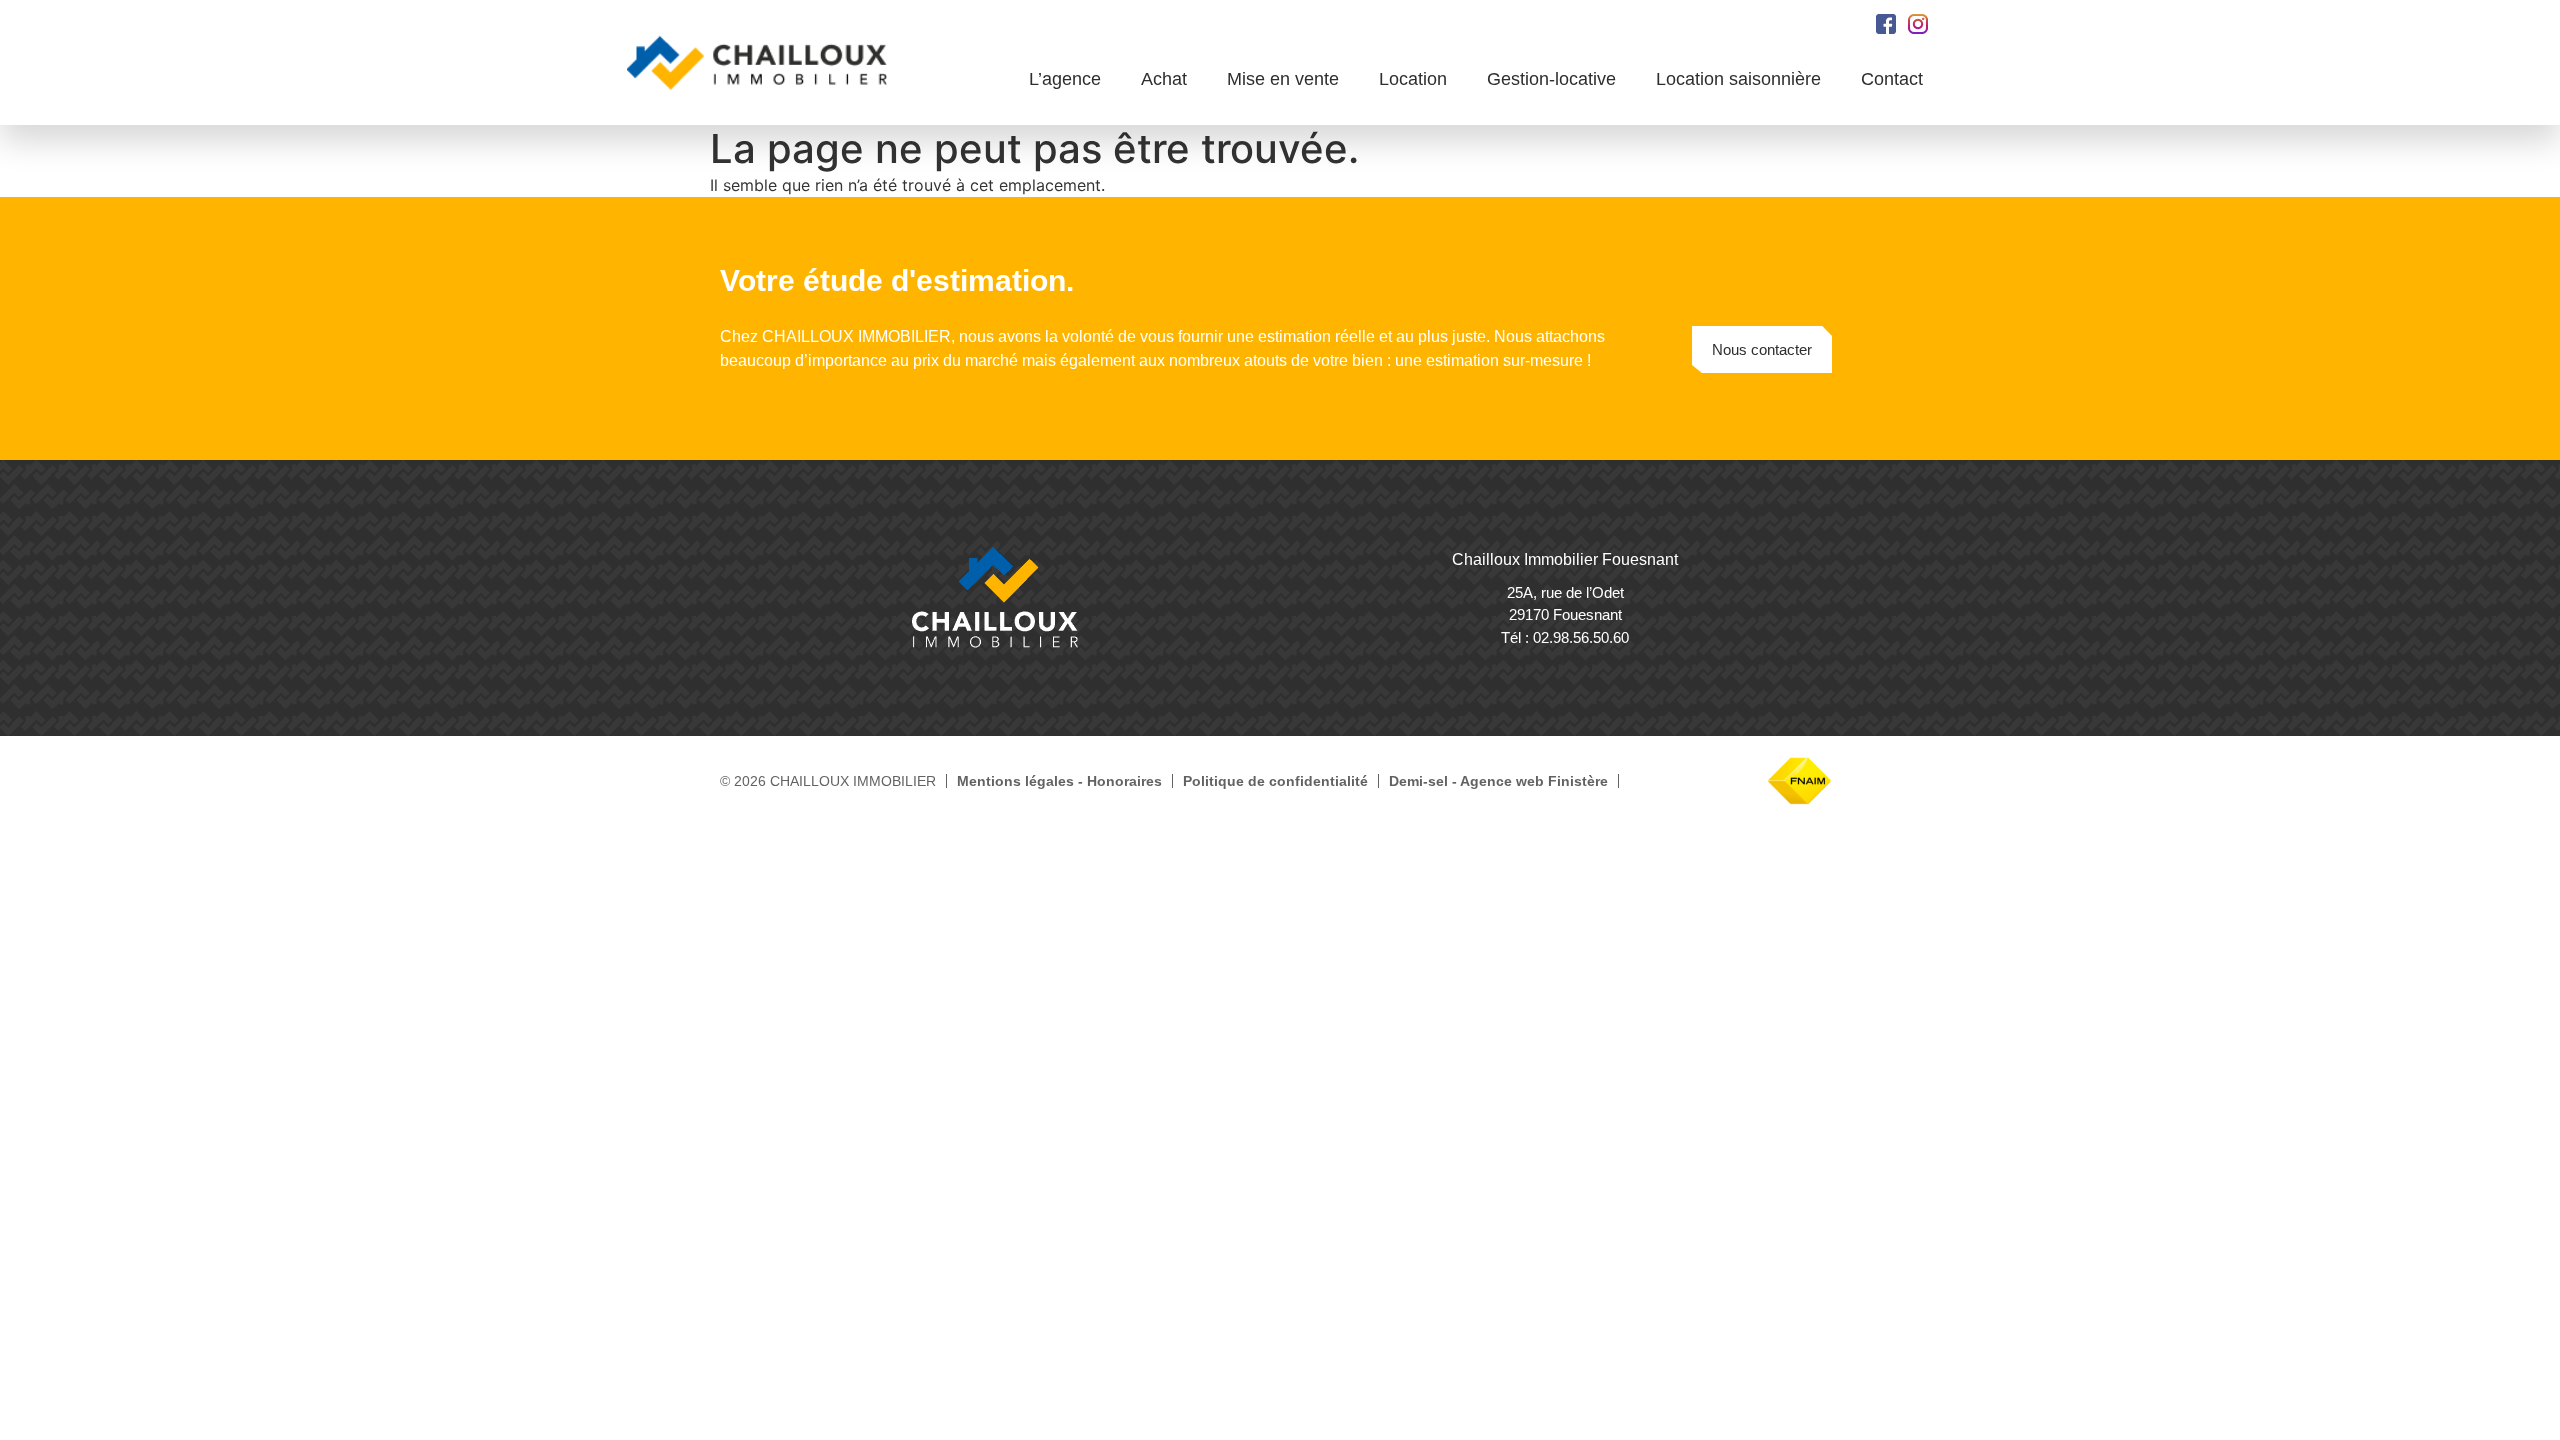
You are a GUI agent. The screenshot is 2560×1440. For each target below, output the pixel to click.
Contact (1892, 79)
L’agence (1065, 79)
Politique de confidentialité (1275, 781)
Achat (1164, 79)
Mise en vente (1283, 79)
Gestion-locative (1551, 79)
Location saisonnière (1738, 79)
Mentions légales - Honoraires (1059, 781)
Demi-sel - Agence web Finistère (1498, 781)
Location (1413, 79)
